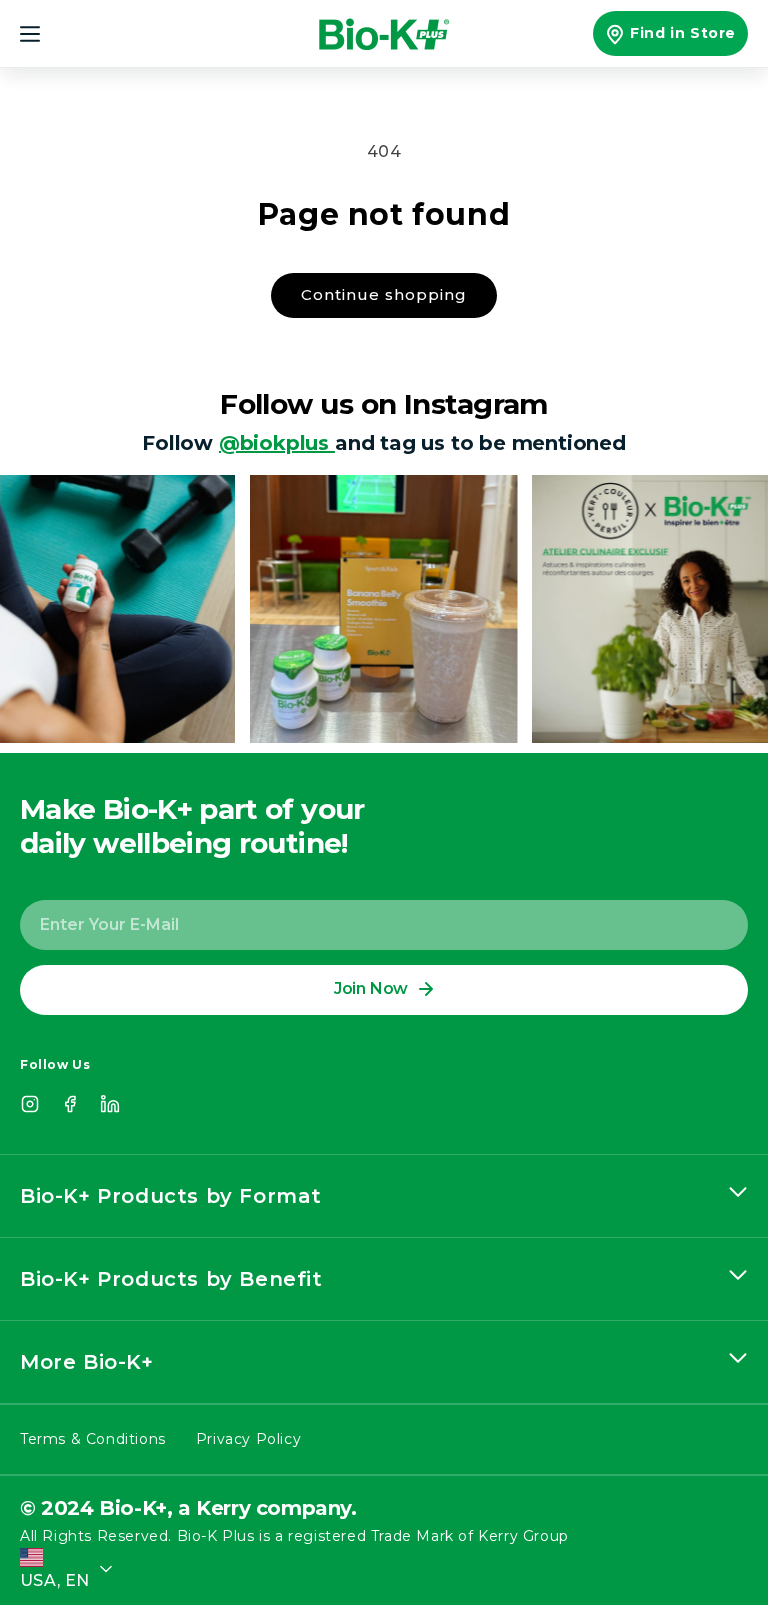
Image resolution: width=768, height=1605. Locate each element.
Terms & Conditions (93, 1439)
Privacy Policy (248, 1439)
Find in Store (683, 33)
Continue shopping (384, 294)
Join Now (371, 988)
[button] (42, 34)
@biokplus (277, 443)
